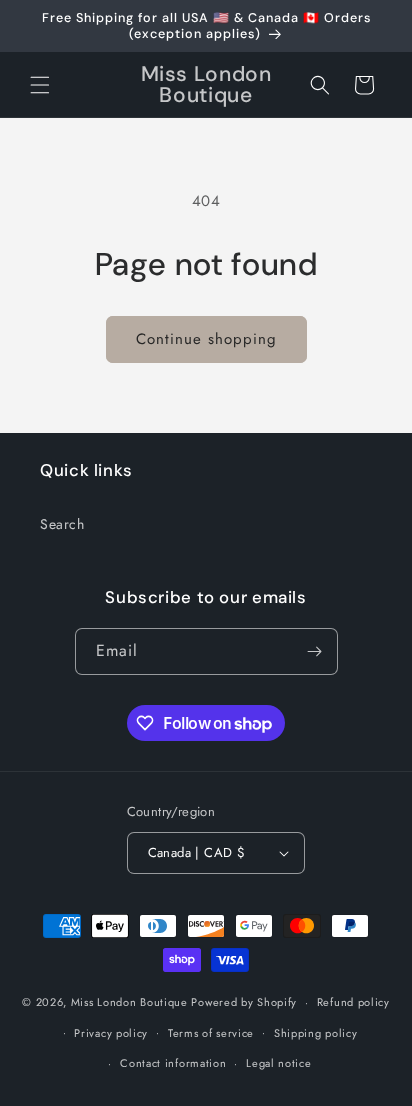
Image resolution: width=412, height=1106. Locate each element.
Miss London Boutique (129, 1002)
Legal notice (278, 1063)
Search (62, 524)
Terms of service (211, 1033)
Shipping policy (316, 1033)
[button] (40, 85)
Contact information (173, 1063)
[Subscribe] (315, 651)
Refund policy (353, 1002)
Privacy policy (111, 1033)
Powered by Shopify (244, 1002)
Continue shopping (206, 339)
